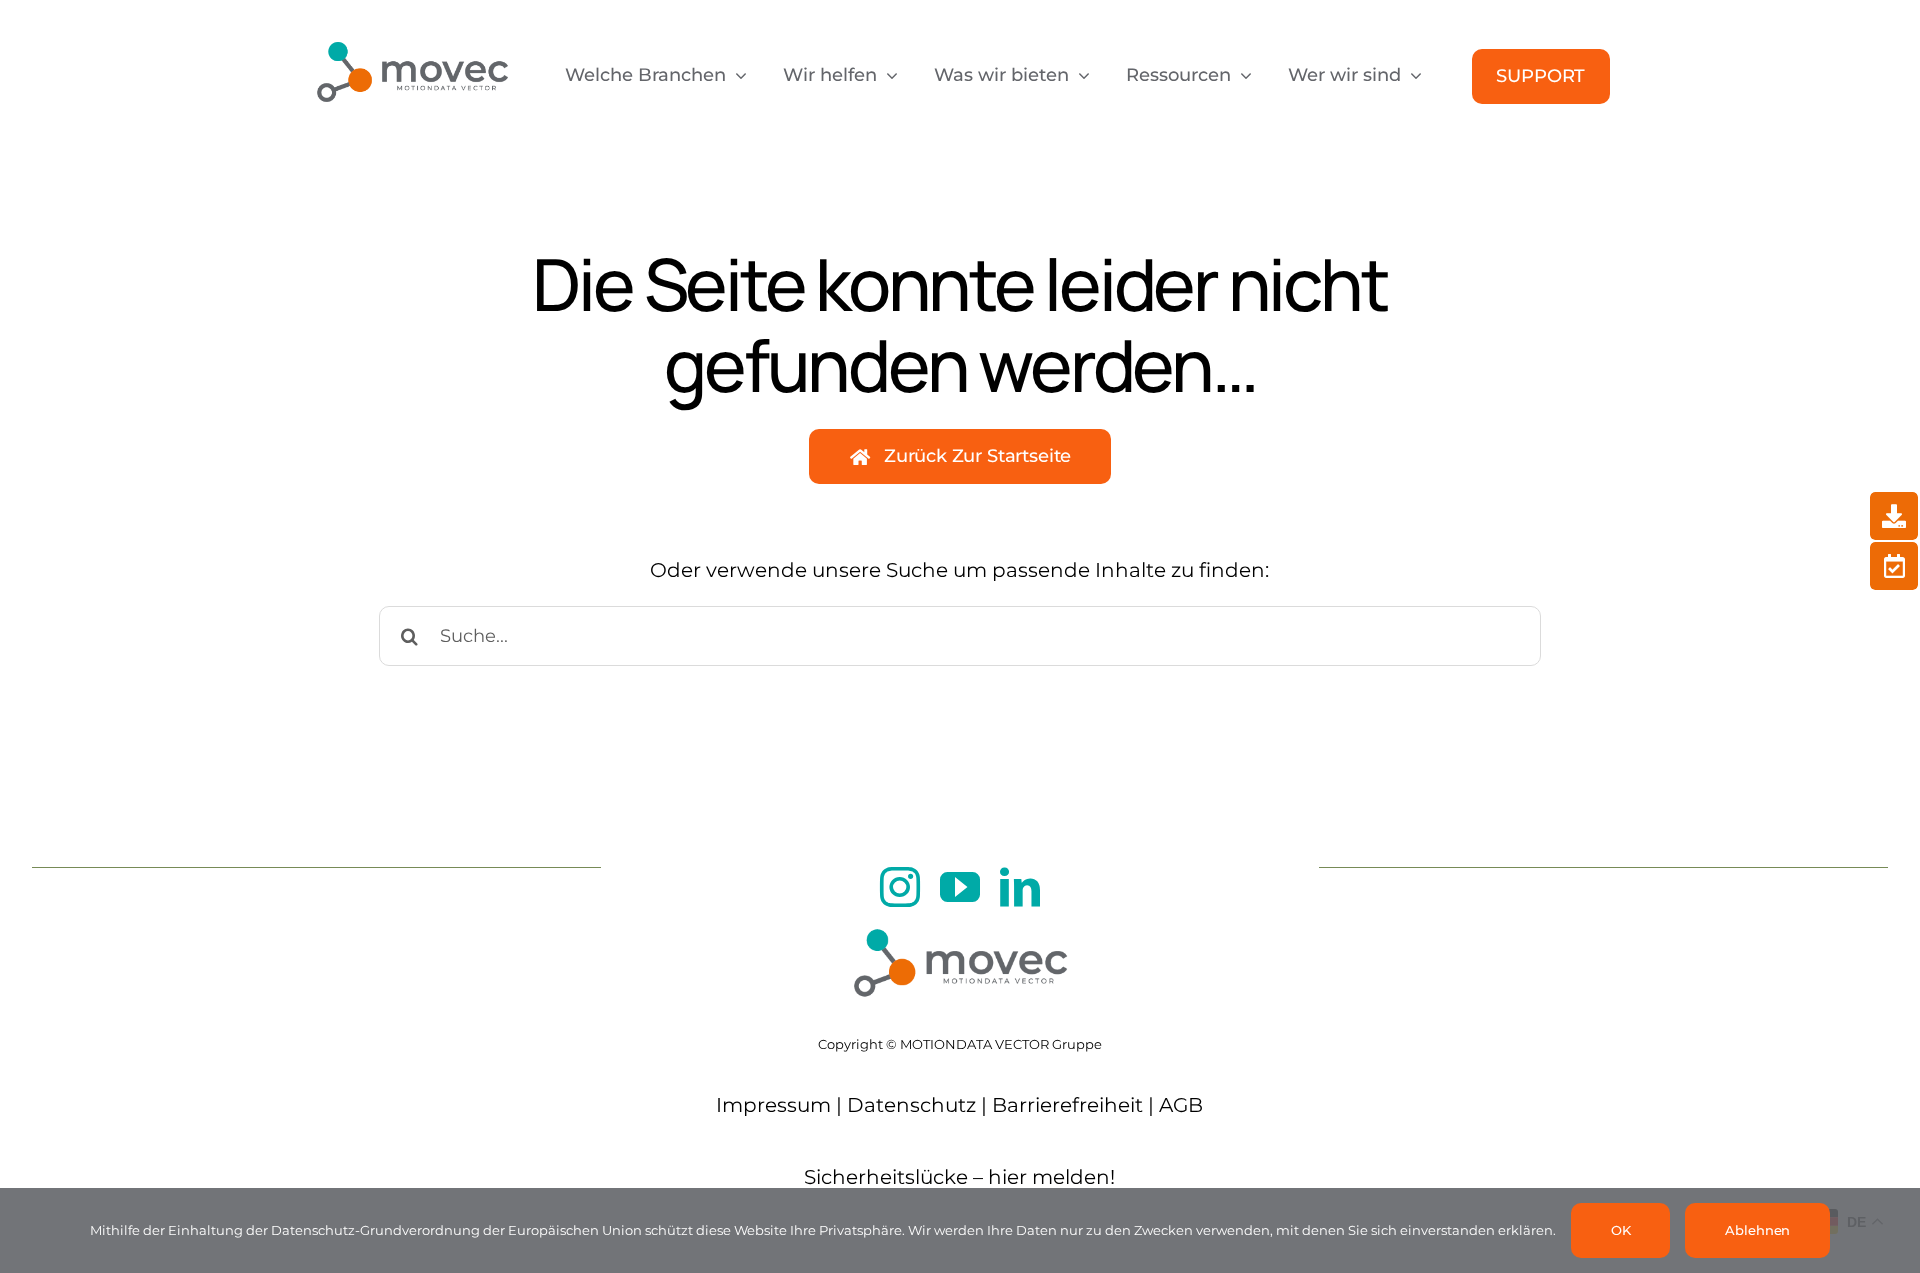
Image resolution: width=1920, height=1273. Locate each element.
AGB (1181, 1105)
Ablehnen (1757, 1230)
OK (1621, 1230)
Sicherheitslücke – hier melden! (959, 1177)
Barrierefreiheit (1067, 1105)
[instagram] (900, 887)
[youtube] (960, 887)
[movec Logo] (412, 32)
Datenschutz (911, 1105)
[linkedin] (1020, 887)
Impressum (773, 1105)
